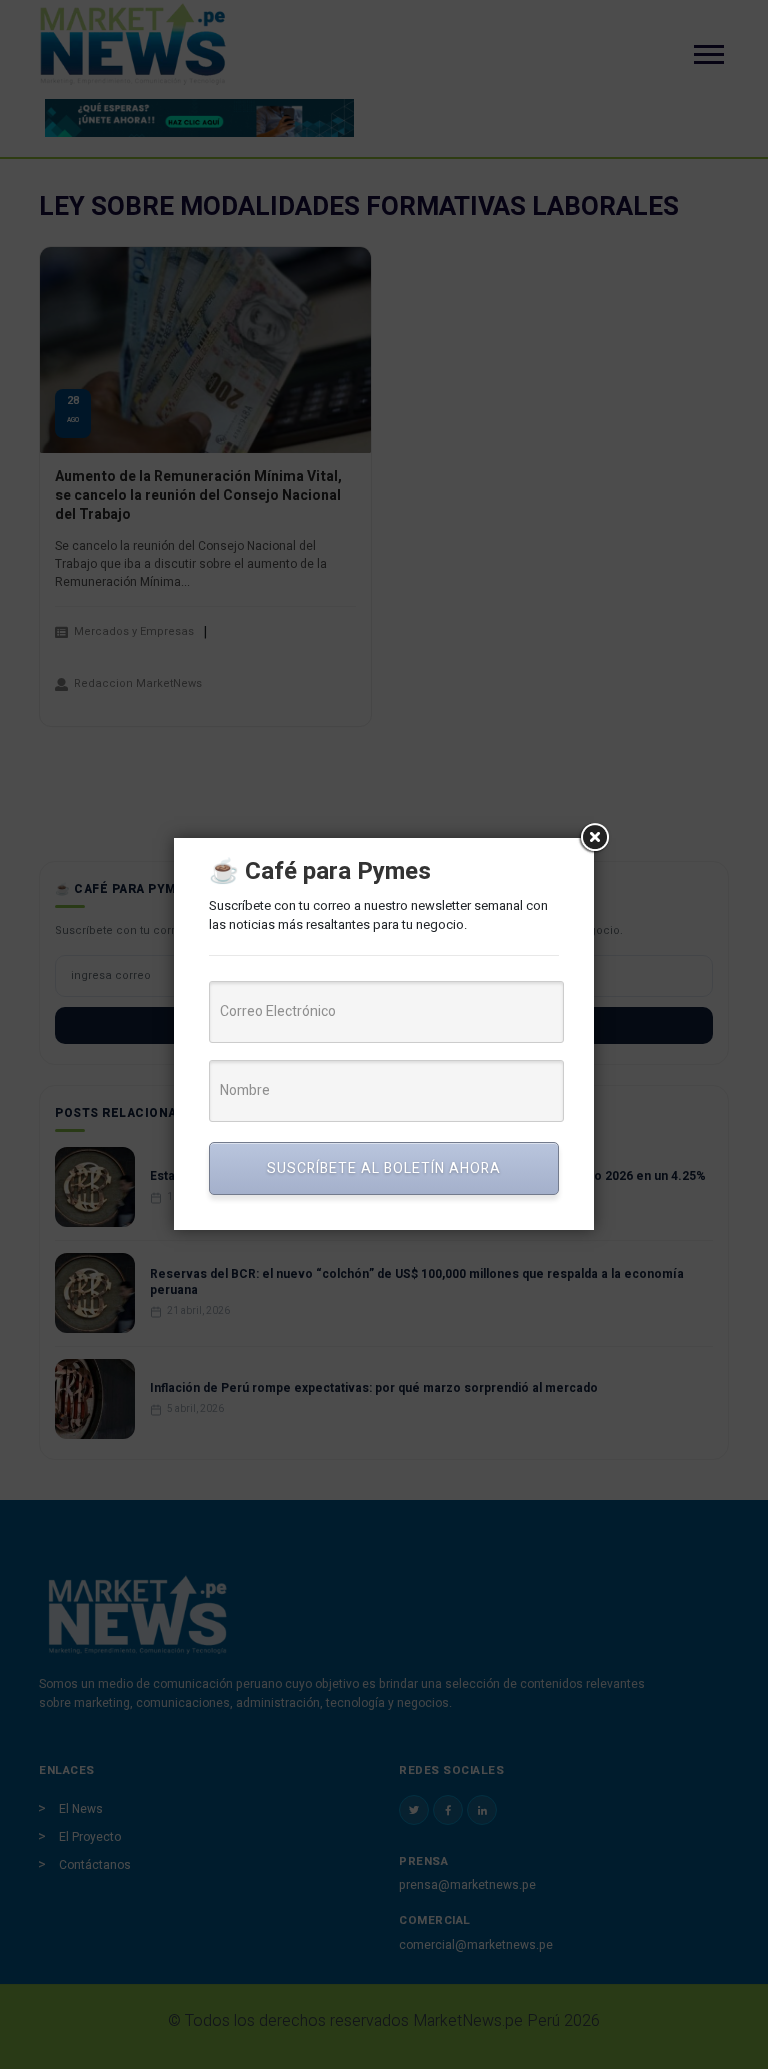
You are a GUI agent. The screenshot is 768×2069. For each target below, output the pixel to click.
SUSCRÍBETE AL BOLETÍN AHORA (384, 1168)
